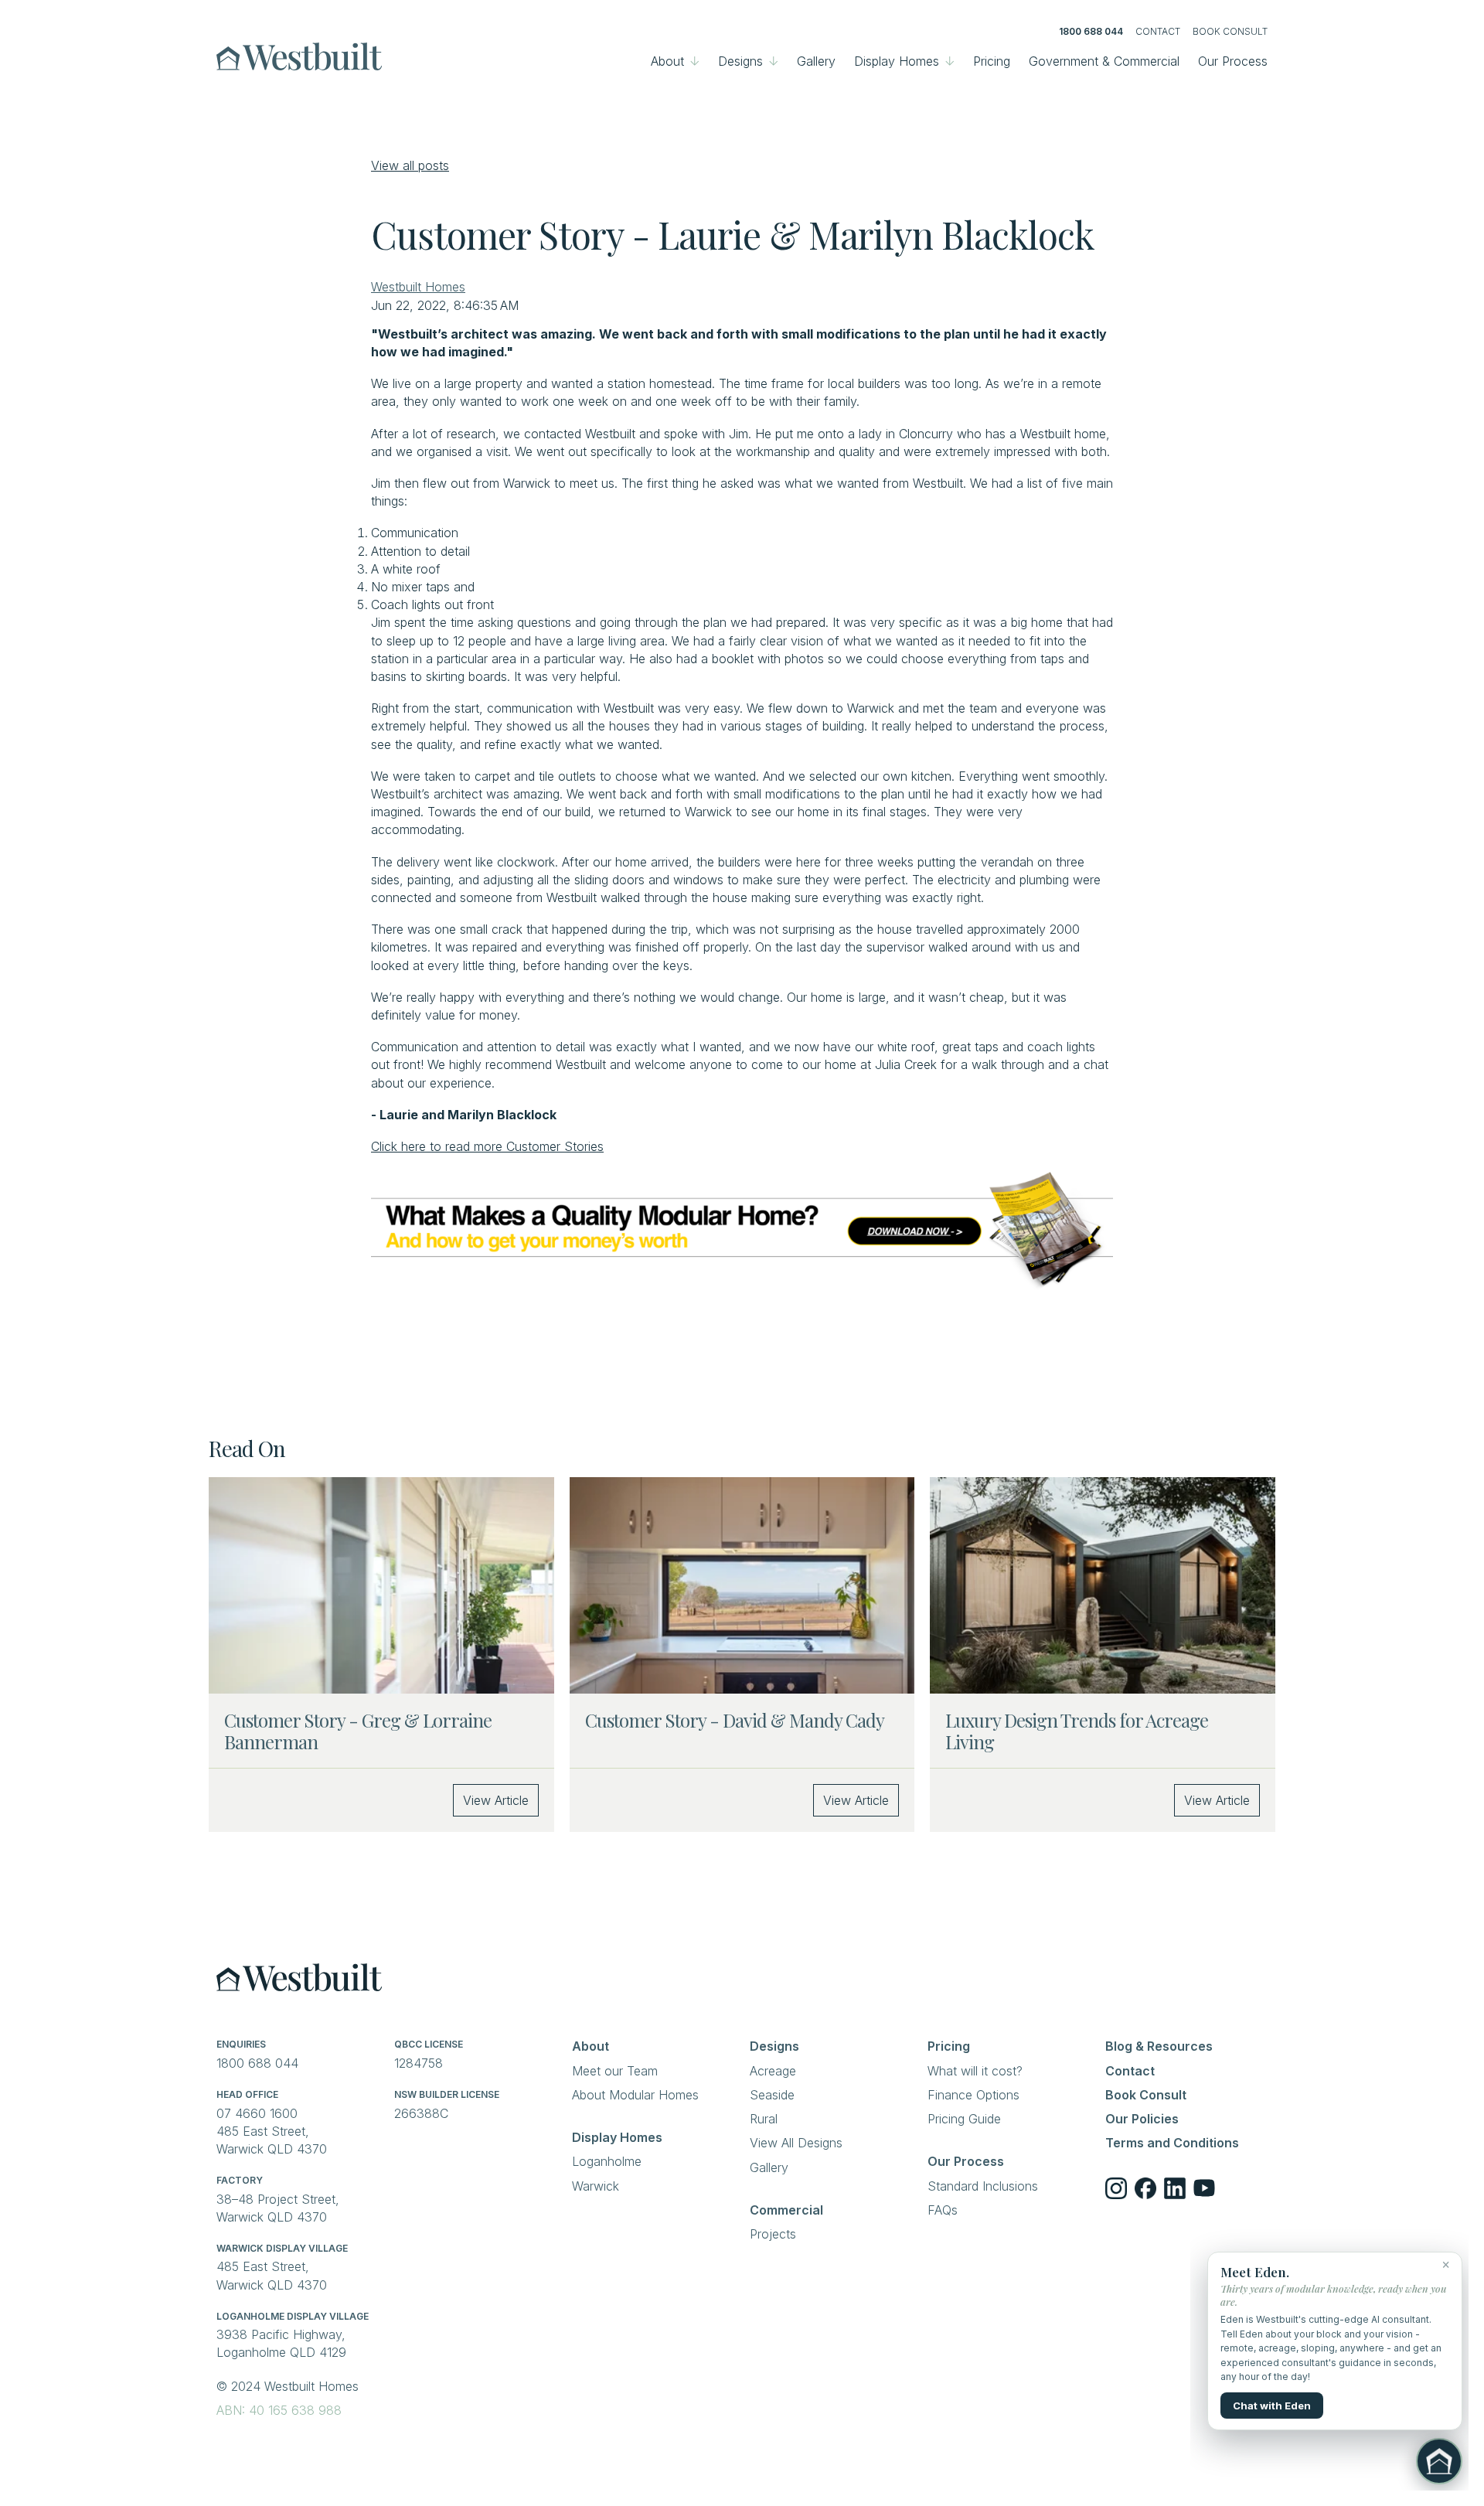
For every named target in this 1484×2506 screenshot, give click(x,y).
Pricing (992, 61)
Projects (773, 2234)
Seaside (772, 2095)
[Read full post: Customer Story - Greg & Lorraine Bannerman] (381, 1585)
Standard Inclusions (983, 2186)
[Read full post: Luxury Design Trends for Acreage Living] (1103, 1585)
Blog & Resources (1159, 2046)
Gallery (816, 61)
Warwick (596, 2186)
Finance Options (973, 2095)
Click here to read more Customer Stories (487, 1146)
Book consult (1230, 31)
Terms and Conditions (1172, 2143)
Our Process (1233, 61)
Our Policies (1142, 2119)
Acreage (773, 2071)
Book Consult (1146, 2095)
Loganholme (607, 2161)
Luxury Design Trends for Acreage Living (1077, 1731)
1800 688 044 (1091, 31)
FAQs (943, 2210)
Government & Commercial (1104, 61)
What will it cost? (975, 2071)
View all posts (410, 165)
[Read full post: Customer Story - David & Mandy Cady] (742, 1585)
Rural (764, 2119)
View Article (496, 1800)
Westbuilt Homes (418, 287)
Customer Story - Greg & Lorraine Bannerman (358, 1731)
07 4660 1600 (259, 2113)
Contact (1158, 31)
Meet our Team (615, 2071)
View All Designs (796, 2143)
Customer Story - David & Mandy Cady (735, 1720)
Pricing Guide (964, 2119)
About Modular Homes (635, 2095)
